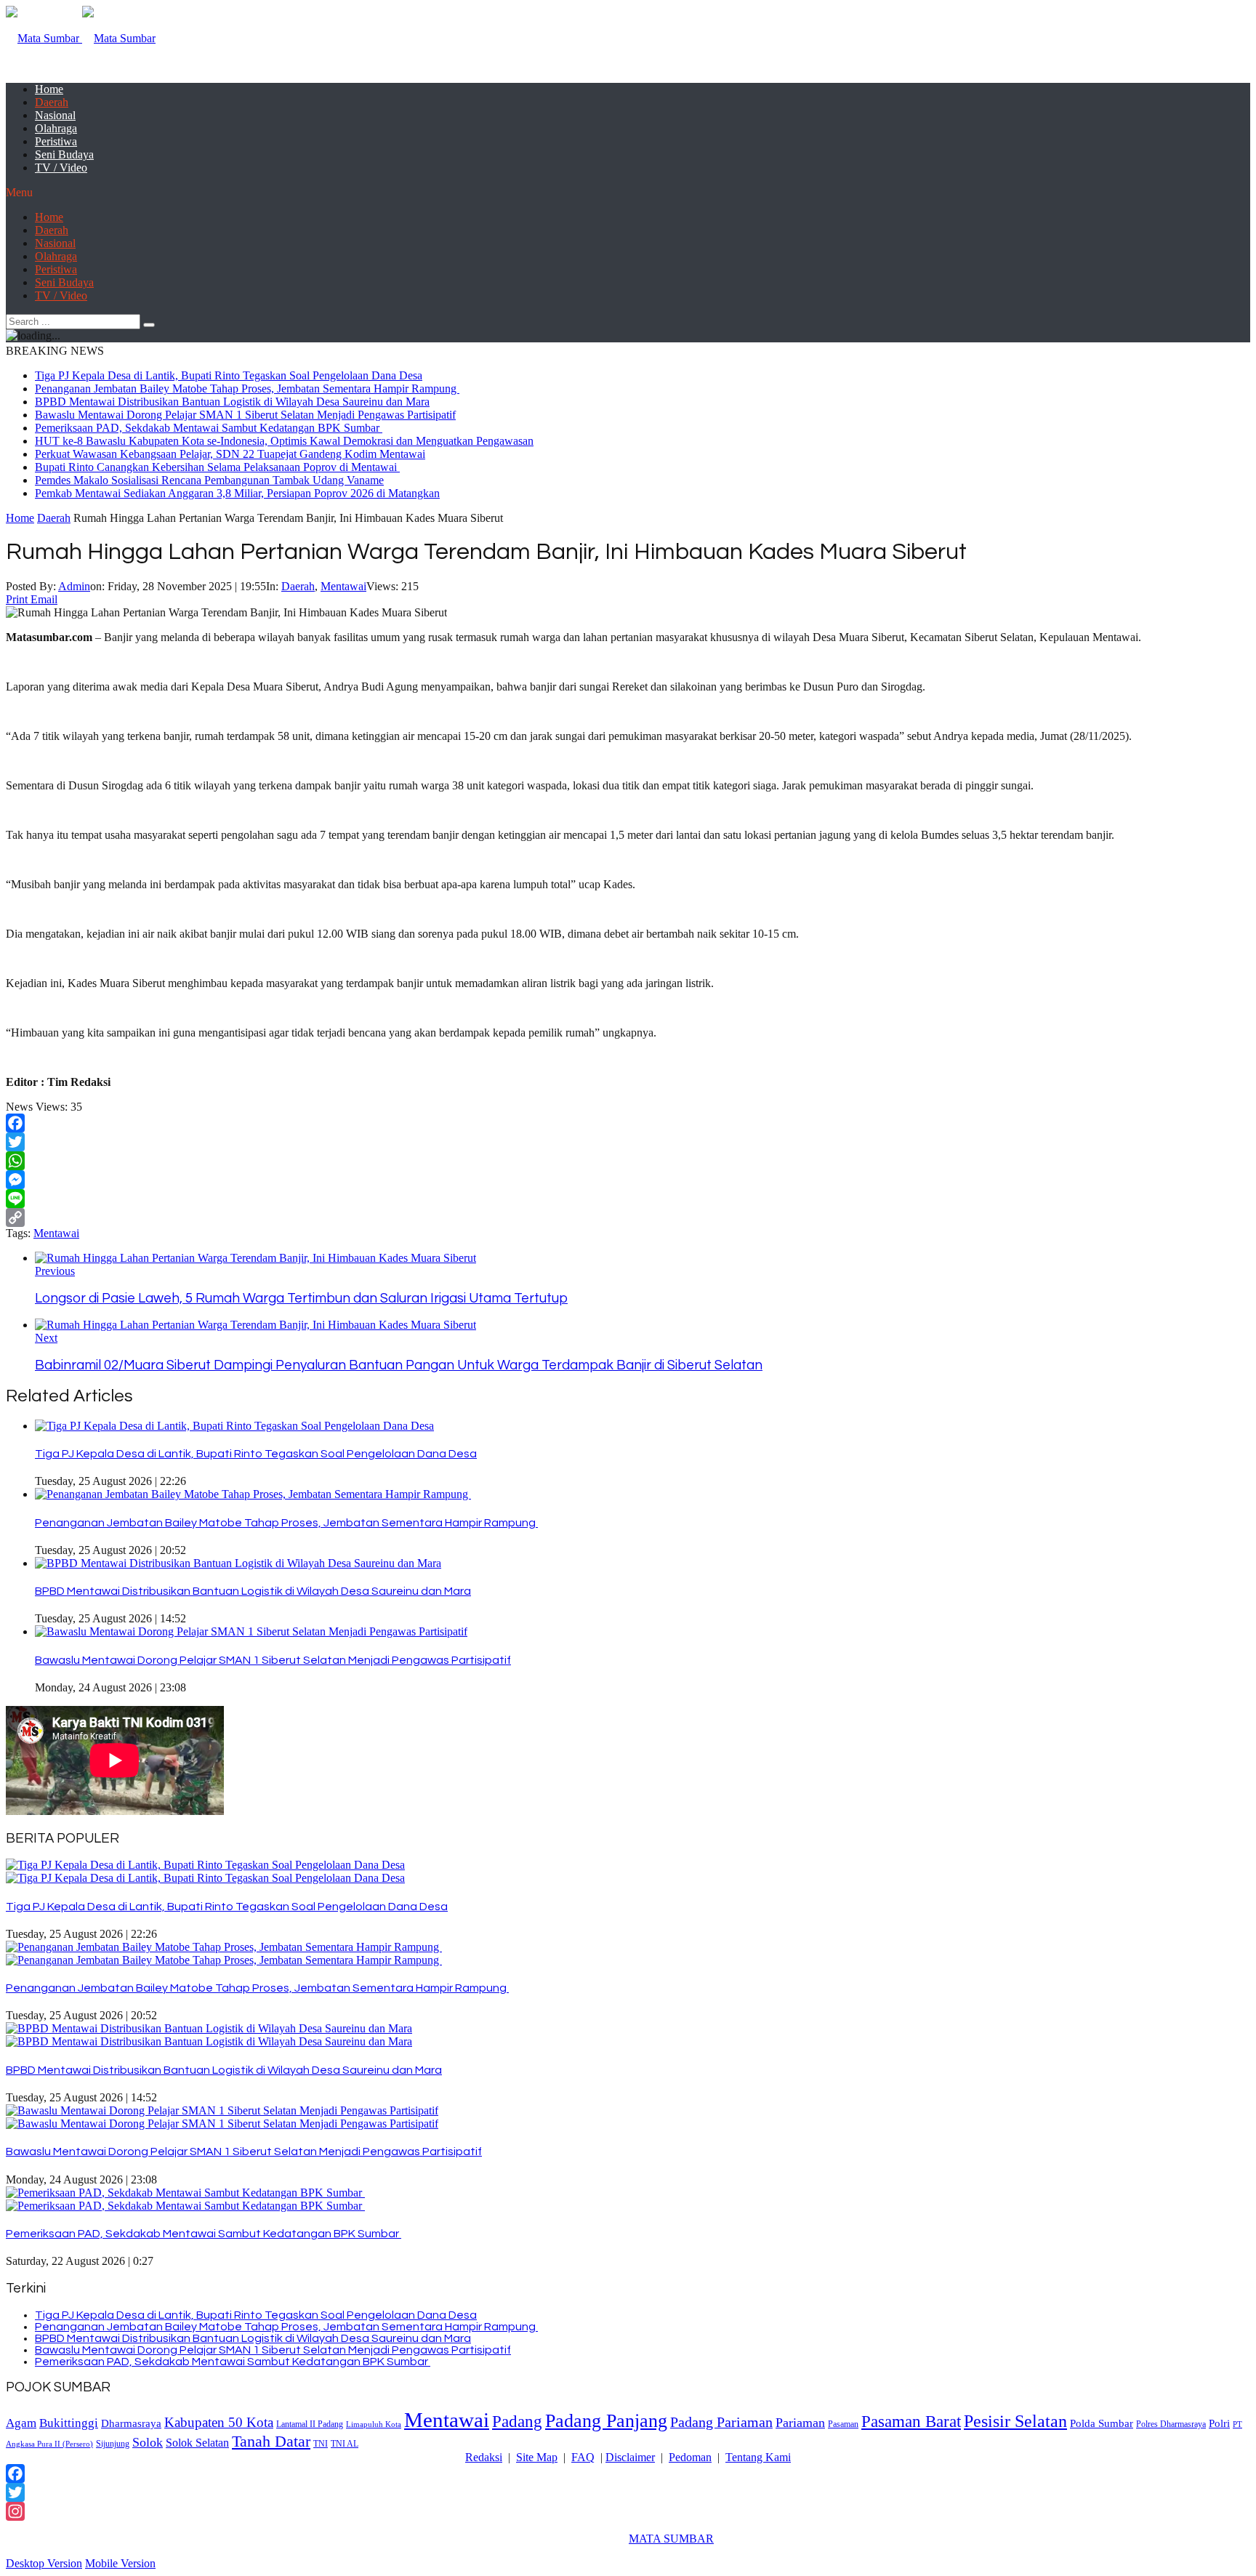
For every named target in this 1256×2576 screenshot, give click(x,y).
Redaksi (484, 2457)
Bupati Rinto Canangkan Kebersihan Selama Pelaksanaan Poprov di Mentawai (217, 467)
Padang (517, 2421)
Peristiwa (56, 141)
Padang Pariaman (721, 2422)
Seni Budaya (64, 154)
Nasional (55, 115)
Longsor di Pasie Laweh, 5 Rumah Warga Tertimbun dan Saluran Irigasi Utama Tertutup (301, 1299)
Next (46, 1338)
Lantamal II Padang (310, 2424)
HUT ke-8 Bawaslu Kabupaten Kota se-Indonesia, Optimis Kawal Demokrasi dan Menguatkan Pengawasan (284, 441)
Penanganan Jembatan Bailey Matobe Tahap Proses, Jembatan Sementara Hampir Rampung (247, 389)
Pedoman (690, 2457)
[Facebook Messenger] (628, 1180)
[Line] (628, 1199)
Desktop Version (44, 2563)
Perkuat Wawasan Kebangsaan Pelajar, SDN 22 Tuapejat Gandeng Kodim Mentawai (230, 454)
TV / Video (61, 168)
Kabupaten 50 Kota (219, 2422)
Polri (1219, 2423)
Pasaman (843, 2424)
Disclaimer (630, 2457)
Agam (21, 2423)
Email (44, 599)
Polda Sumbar (1102, 2423)
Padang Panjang (606, 2420)
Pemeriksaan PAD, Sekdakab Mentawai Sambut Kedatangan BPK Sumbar (209, 428)
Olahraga (56, 128)
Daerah (52, 102)
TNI (321, 2444)
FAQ (583, 2457)
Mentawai (343, 586)
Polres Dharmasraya (1171, 2424)
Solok (148, 2442)
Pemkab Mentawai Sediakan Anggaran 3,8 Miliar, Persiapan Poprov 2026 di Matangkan (237, 493)
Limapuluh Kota (374, 2424)
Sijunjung (113, 2444)
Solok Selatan (197, 2443)
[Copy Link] (628, 1217)
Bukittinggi (69, 2423)
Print (17, 599)
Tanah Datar (271, 2441)
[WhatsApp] (628, 1161)
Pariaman (800, 2423)
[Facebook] (628, 1123)
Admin (74, 586)
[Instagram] (628, 2511)
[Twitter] (628, 1142)
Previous (55, 1271)
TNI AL (345, 2444)
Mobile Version (120, 2563)
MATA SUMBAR (671, 2539)
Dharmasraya (131, 2423)
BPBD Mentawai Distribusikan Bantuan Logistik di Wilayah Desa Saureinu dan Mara (232, 402)
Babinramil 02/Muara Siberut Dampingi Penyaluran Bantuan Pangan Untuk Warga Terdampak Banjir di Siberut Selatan (399, 1365)
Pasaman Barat (911, 2421)
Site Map (537, 2457)
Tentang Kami (758, 2457)
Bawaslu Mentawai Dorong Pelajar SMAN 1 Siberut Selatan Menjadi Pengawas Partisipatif (245, 415)
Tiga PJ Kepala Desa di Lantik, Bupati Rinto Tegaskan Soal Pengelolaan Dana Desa (229, 375)
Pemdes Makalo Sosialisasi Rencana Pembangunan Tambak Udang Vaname (209, 480)
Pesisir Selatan (1015, 2421)
